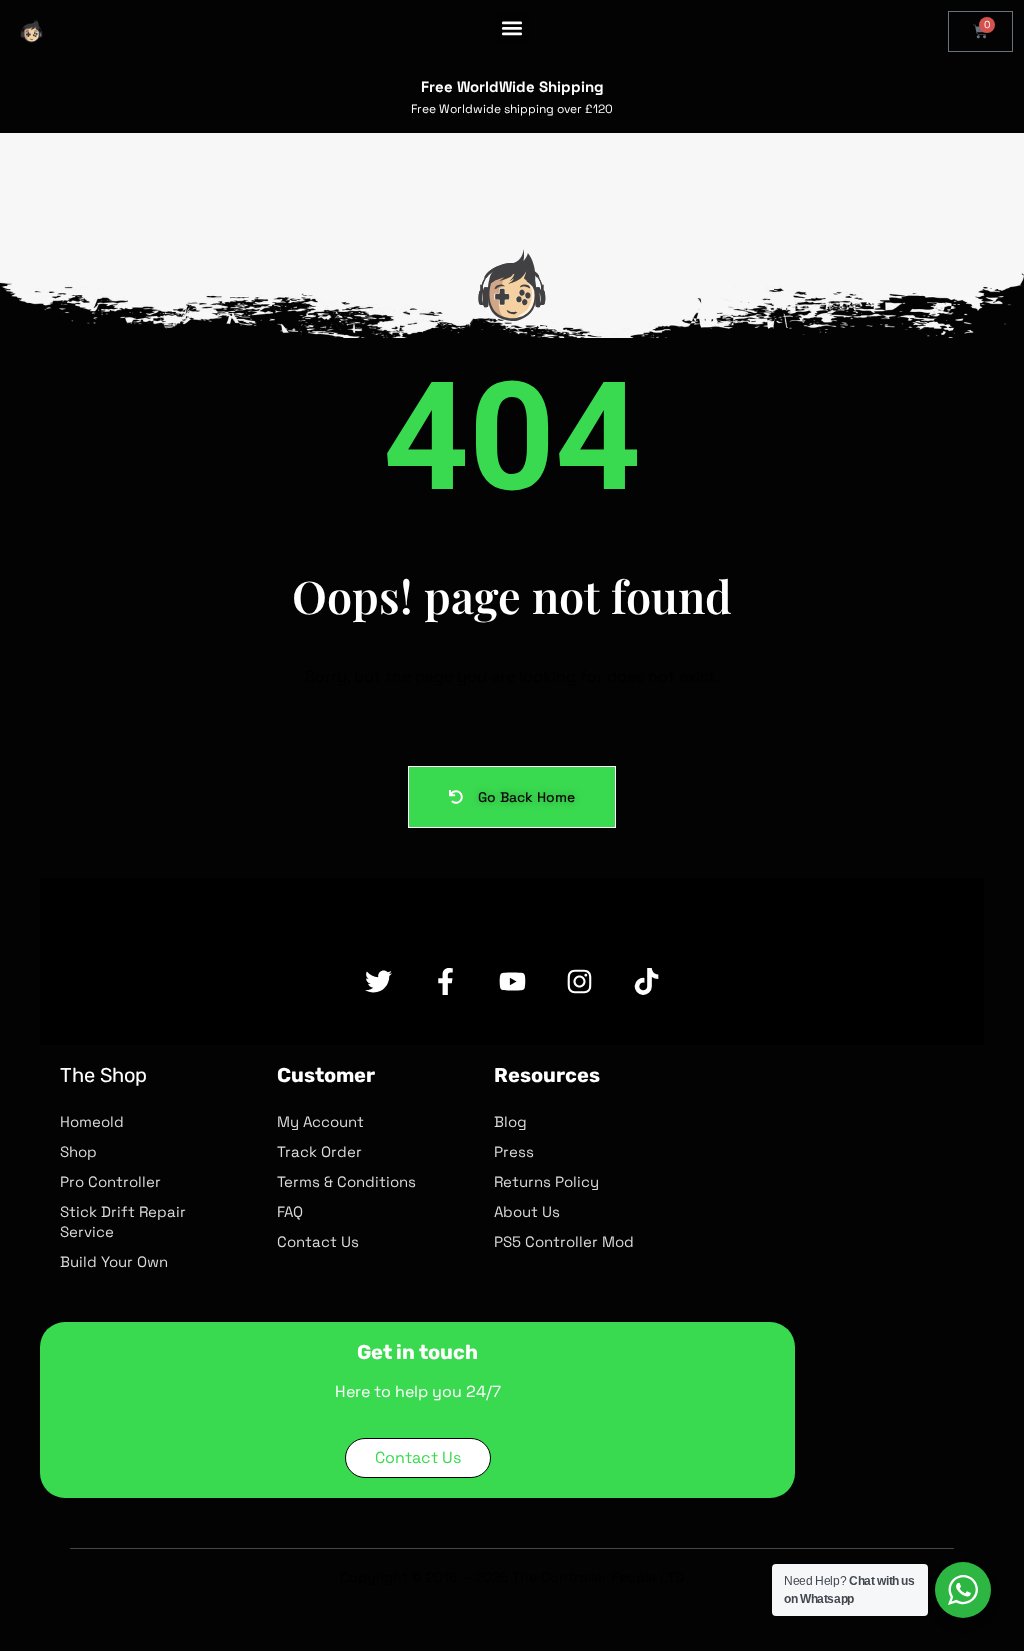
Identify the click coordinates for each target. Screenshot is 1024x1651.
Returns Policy (546, 1181)
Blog (510, 1121)
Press (514, 1151)
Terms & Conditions (346, 1181)
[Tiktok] (646, 981)
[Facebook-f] (445, 981)
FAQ (290, 1211)
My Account (320, 1121)
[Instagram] (579, 981)
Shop (78, 1151)
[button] (512, 27)
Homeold (92, 1121)
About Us (527, 1211)
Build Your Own (114, 1261)
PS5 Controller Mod (564, 1241)
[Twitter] (378, 981)
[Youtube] (512, 981)
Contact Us (318, 1241)
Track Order (319, 1151)
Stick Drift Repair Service (123, 1221)
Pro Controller (110, 1181)
